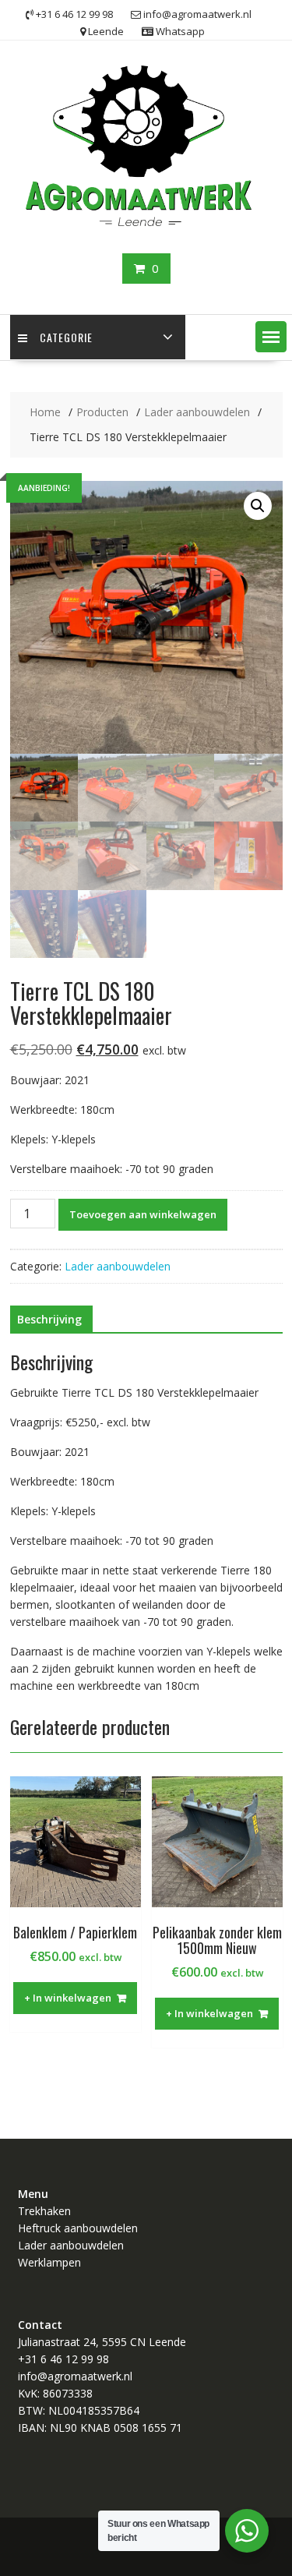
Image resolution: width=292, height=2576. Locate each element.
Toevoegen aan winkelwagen (143, 1214)
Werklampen (49, 2262)
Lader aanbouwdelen (118, 1266)
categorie (66, 337)
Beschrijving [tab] (49, 1319)
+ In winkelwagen (68, 1998)
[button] (271, 337)
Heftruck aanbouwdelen (78, 2228)
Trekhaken (44, 2211)
